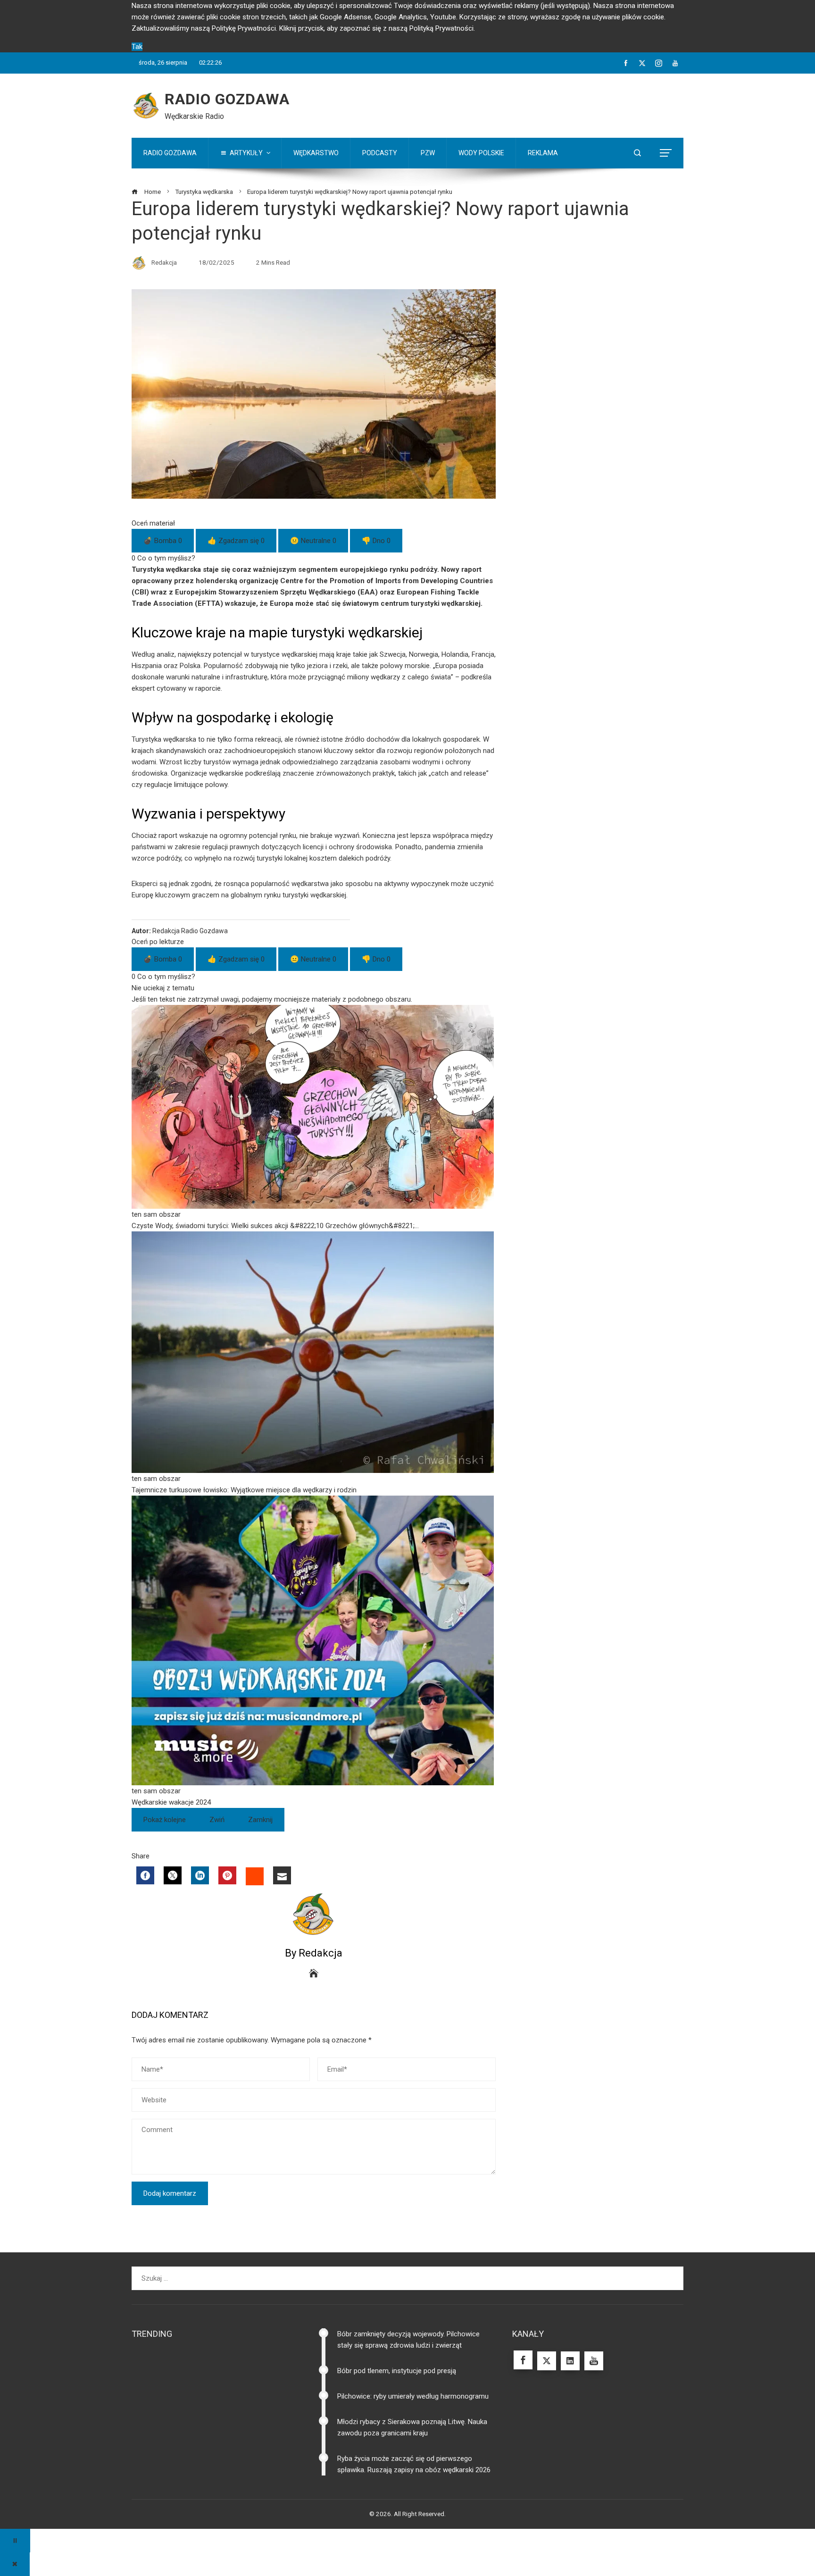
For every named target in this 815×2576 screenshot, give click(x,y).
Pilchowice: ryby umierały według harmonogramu (413, 2396)
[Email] (282, 1875)
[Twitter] (173, 1875)
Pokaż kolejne (165, 1820)
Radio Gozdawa (227, 99)
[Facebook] (145, 1875)
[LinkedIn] (200, 1875)
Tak (137, 47)
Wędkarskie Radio (194, 116)
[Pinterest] (227, 1875)
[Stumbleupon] (255, 1876)
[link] (314, 1118)
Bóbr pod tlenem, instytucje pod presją (397, 2371)
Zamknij (260, 1820)
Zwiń (217, 1820)
